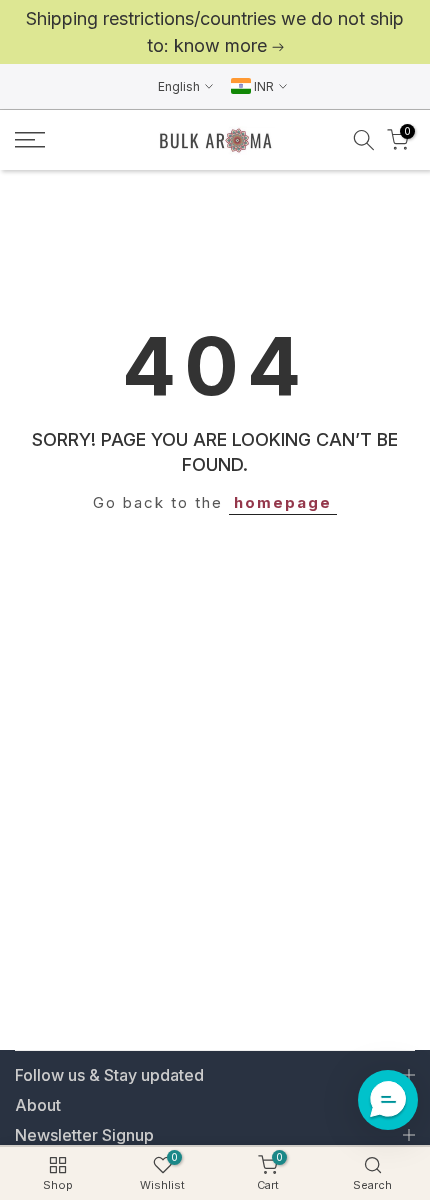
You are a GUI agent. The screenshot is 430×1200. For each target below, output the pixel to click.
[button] (388, 1100)
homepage (283, 502)
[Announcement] (215, 32)
